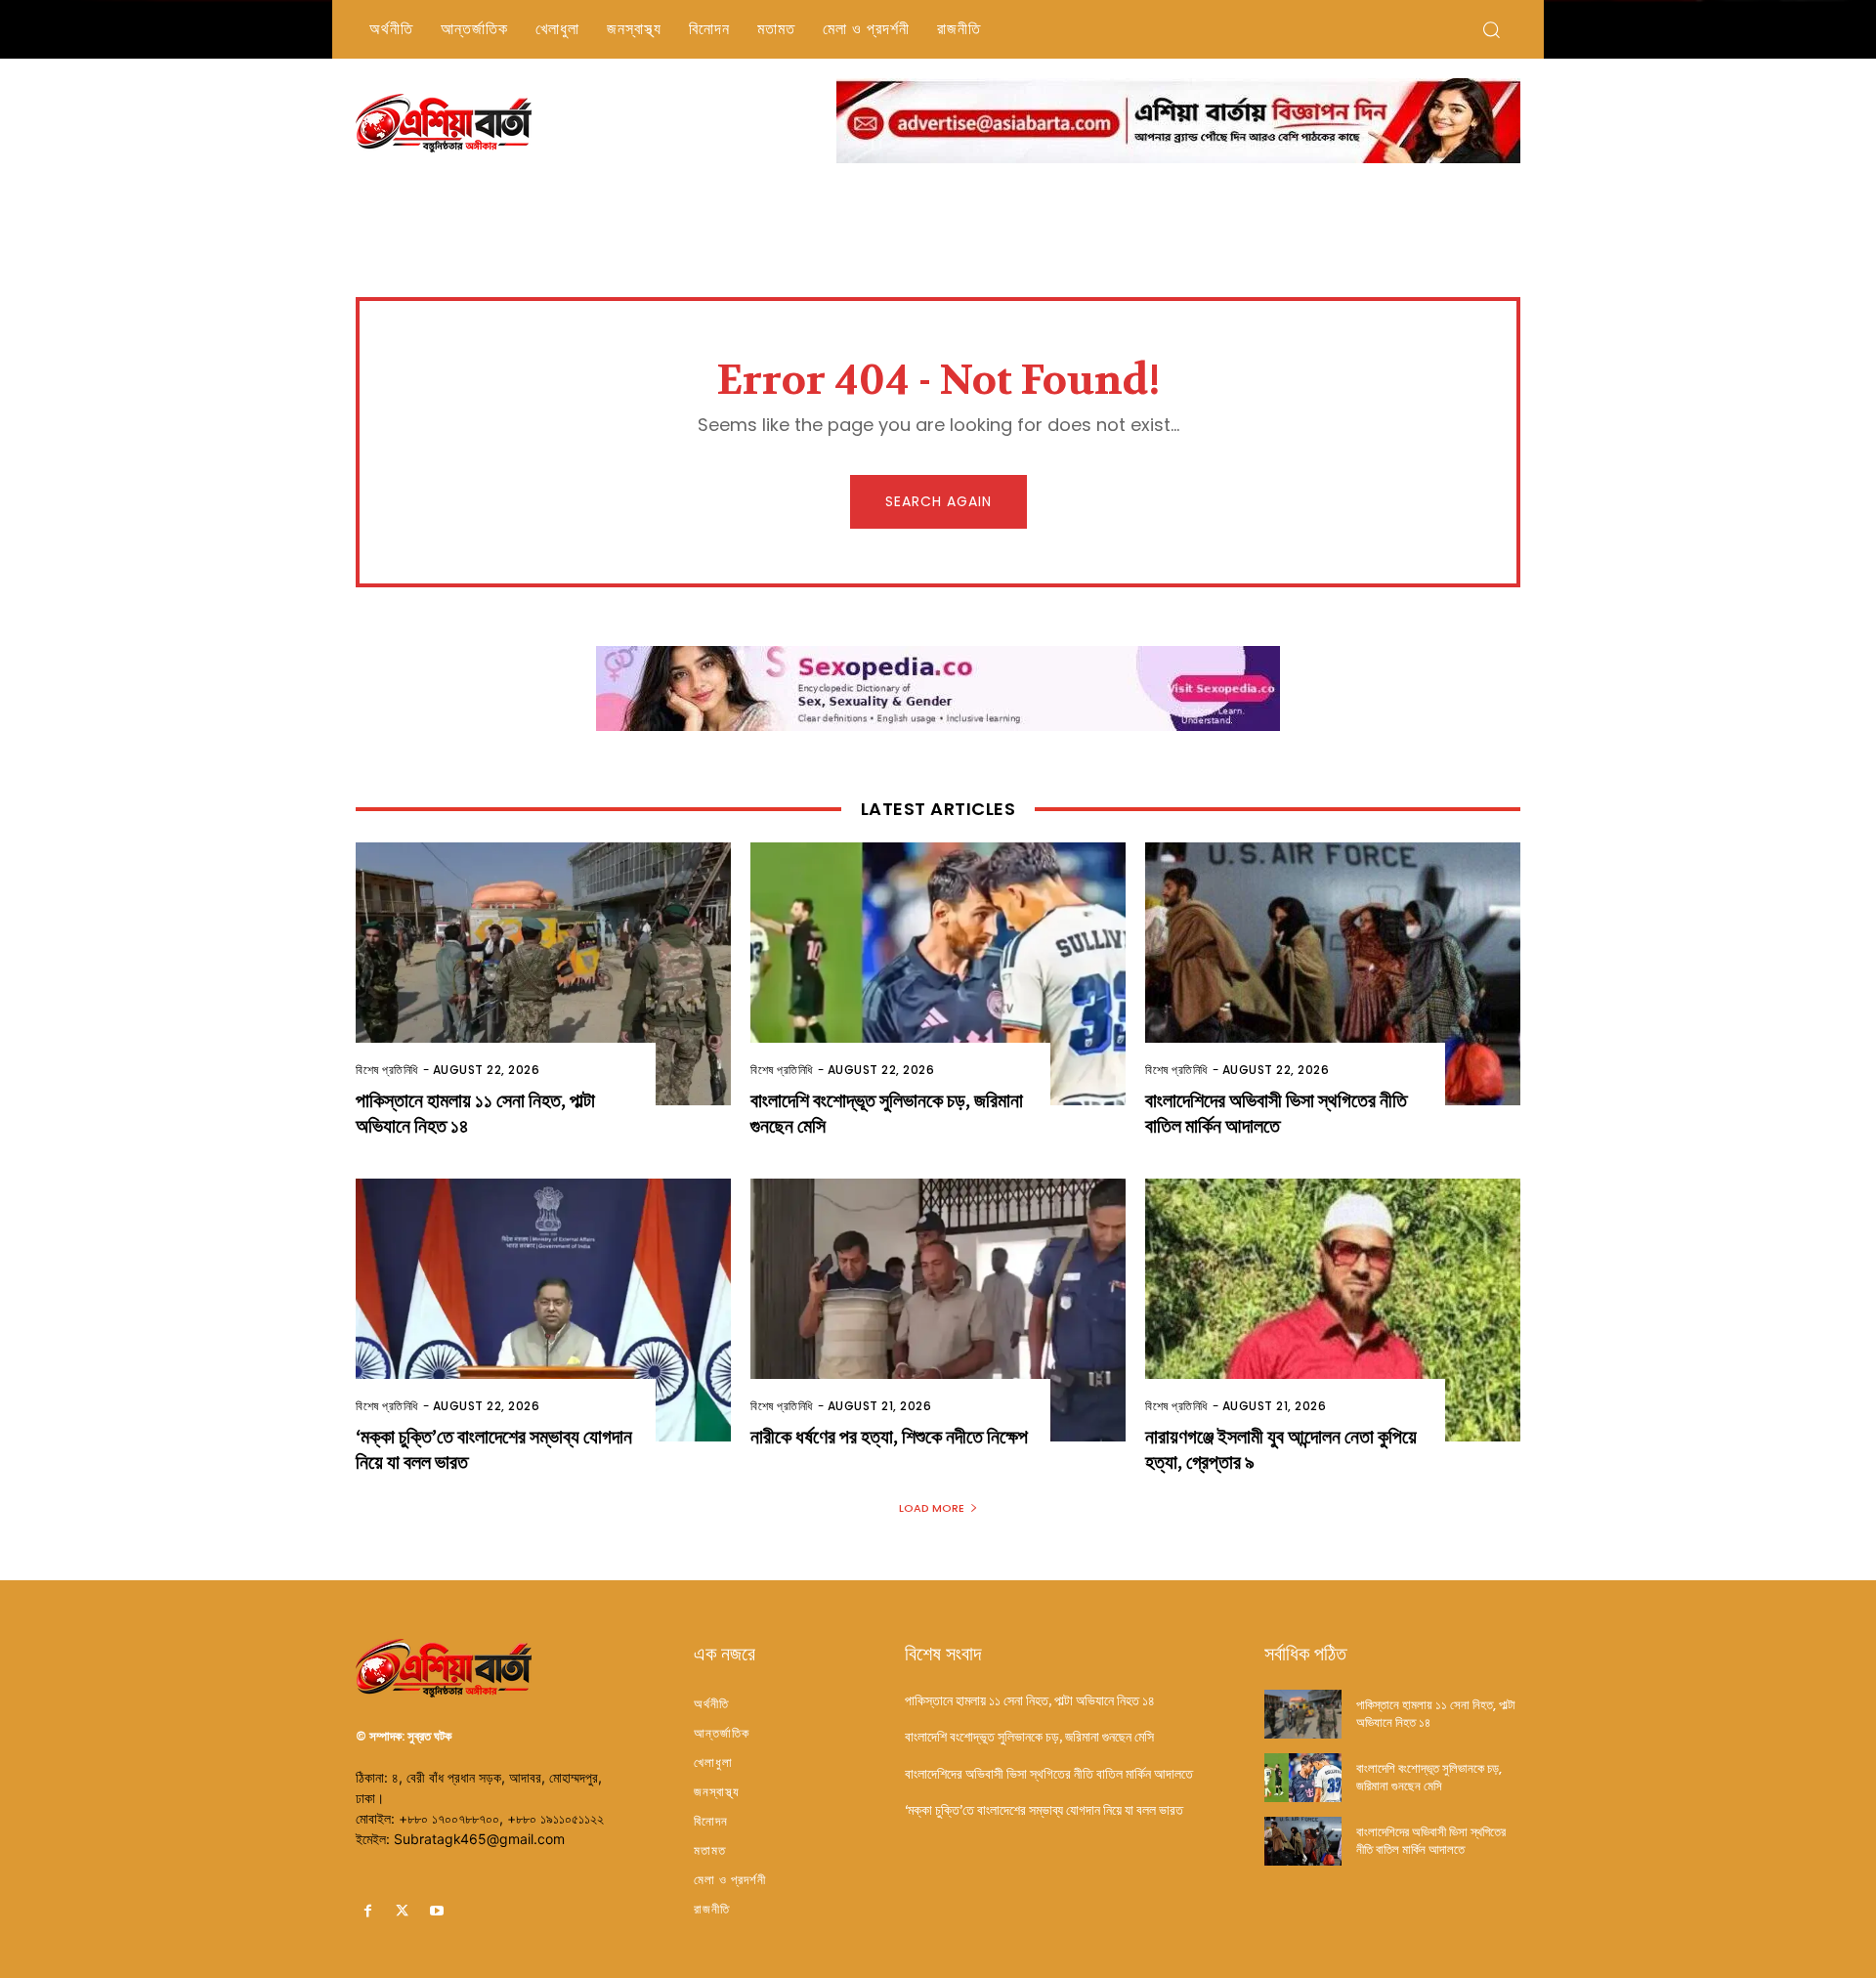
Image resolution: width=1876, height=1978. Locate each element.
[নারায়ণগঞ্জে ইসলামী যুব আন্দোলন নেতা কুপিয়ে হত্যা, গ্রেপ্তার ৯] (1333, 1310)
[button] (1491, 29)
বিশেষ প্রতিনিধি (387, 1070)
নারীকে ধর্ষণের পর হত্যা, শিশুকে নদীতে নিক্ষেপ (889, 1437)
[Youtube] (436, 1911)
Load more (932, 1508)
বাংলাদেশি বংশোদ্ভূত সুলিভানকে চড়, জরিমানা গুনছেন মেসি (1029, 1737)
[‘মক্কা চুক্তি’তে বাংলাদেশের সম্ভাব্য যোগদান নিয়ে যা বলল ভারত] (543, 1310)
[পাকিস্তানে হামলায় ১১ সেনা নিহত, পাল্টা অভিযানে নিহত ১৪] (543, 974)
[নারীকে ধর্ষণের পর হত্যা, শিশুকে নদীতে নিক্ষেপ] (938, 1310)
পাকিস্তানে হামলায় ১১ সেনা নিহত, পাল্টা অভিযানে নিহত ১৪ (1030, 1700)
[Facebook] (368, 1911)
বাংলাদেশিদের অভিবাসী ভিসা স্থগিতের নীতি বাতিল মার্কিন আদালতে (1276, 1114)
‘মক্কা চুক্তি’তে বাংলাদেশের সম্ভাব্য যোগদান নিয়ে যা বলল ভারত (1044, 1810)
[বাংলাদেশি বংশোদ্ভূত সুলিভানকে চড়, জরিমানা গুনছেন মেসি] (938, 974)
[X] (402, 1911)
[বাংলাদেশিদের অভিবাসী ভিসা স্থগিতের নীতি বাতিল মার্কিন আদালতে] (1333, 974)
